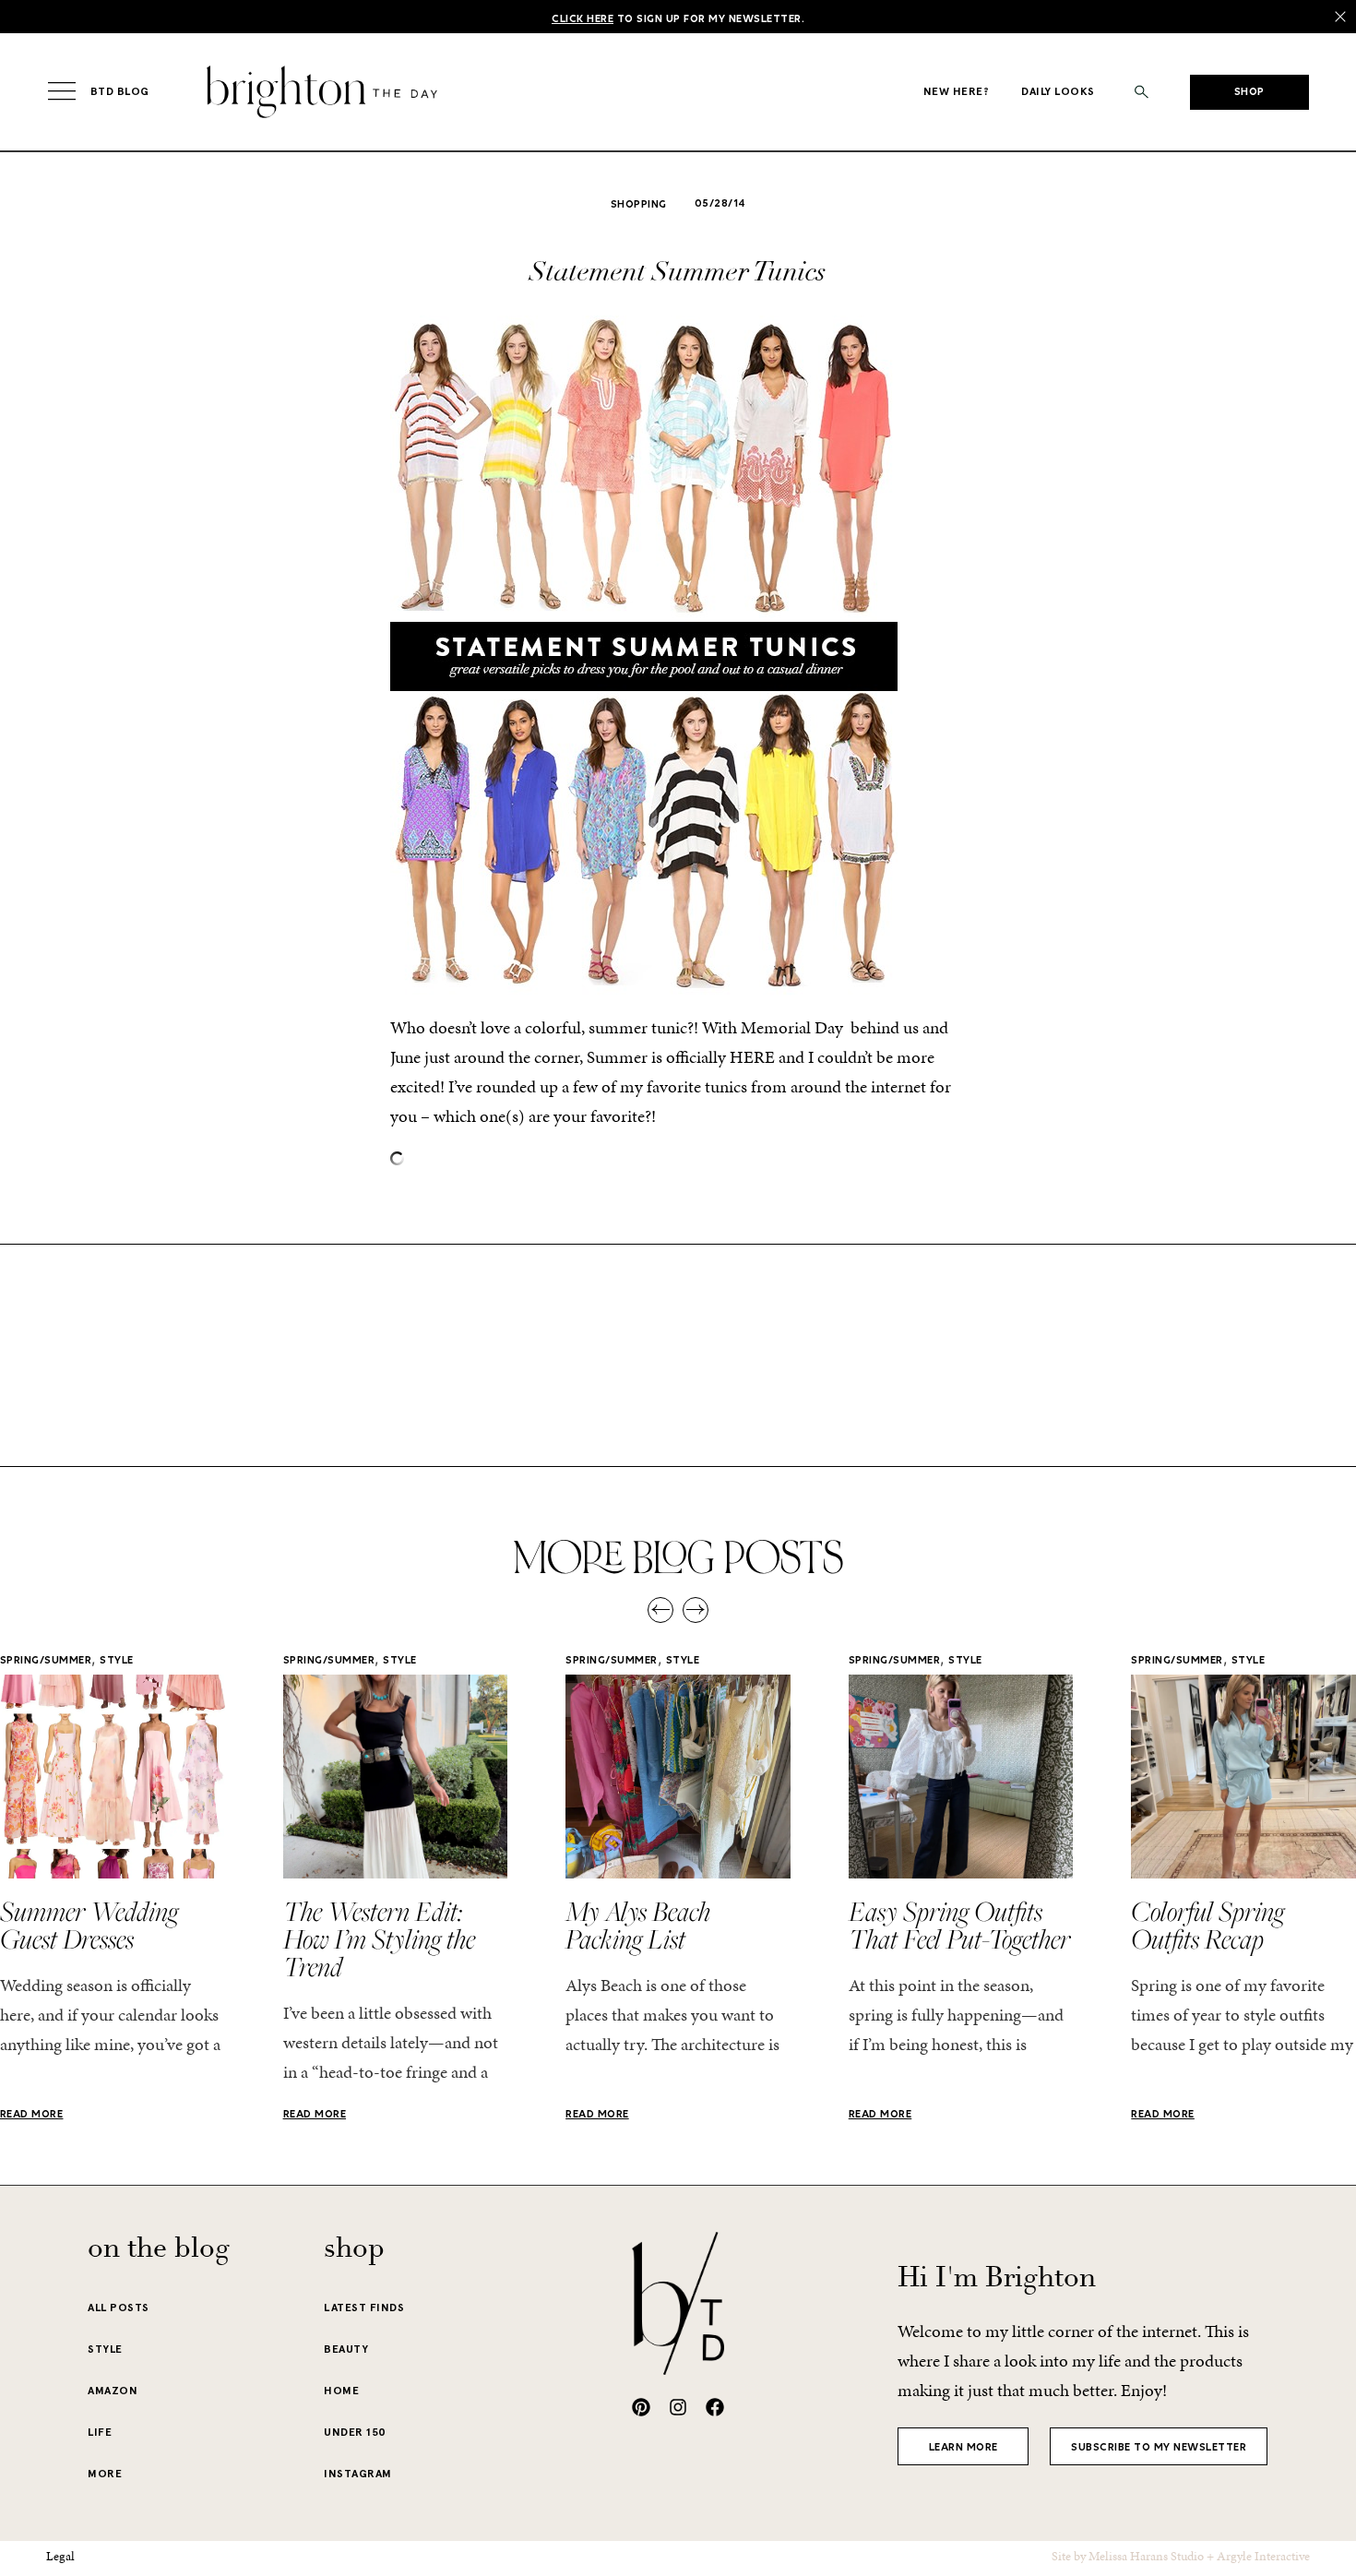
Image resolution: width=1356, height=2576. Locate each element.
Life (100, 2432)
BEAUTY (346, 2349)
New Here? (957, 91)
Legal (60, 2556)
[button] (1142, 92)
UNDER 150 (355, 2432)
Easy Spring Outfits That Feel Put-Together (959, 1925)
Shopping (639, 205)
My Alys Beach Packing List (638, 1925)
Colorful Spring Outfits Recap (1207, 1925)
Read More (32, 2115)
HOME (341, 2391)
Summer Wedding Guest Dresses (89, 1925)
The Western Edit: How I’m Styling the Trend (379, 1938)
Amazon (113, 2391)
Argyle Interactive (1263, 2556)
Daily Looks (1058, 91)
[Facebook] (715, 2407)
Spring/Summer (46, 1661)
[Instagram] (678, 2407)
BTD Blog (120, 91)
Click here (583, 19)
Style (117, 1661)
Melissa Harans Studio (1146, 2556)
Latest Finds (364, 2308)
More (105, 2474)
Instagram (358, 2474)
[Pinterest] (641, 2407)
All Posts (119, 2308)
